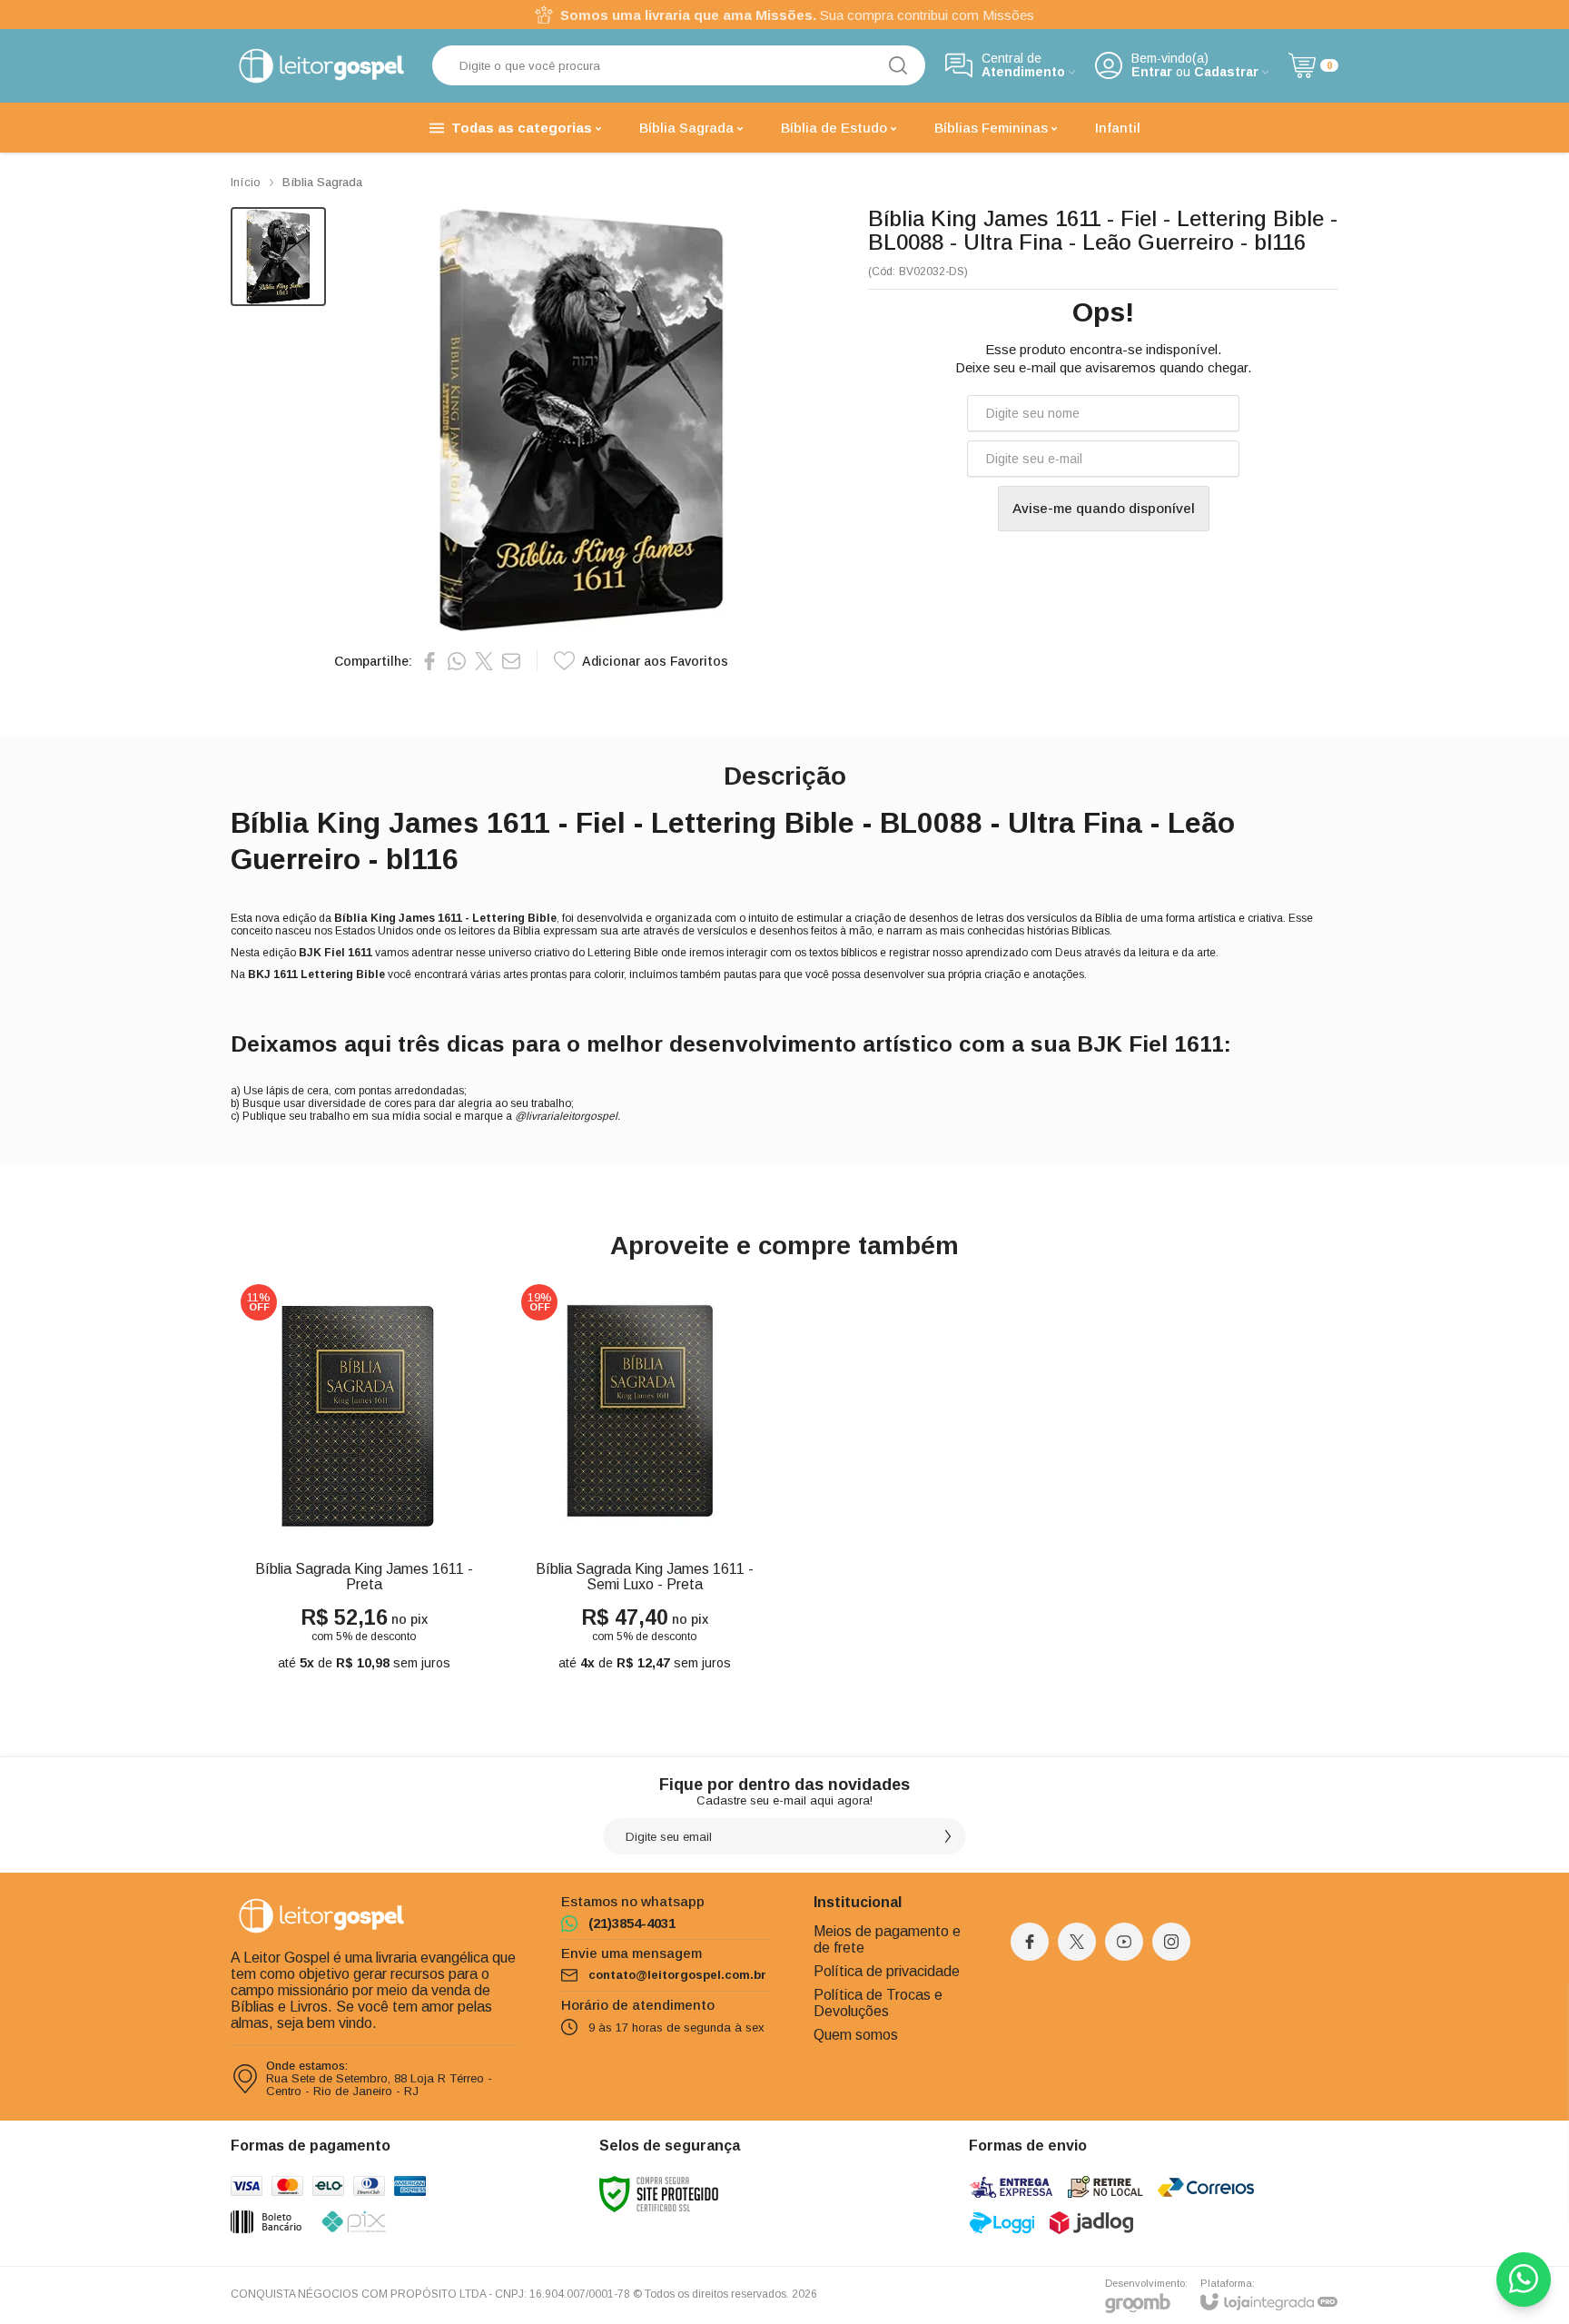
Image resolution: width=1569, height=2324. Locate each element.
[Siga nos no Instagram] (1171, 1942)
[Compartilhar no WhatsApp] (457, 661)
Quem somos (856, 2035)
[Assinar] (948, 1836)
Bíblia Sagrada (322, 182)
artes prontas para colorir (563, 974)
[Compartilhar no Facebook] (429, 661)
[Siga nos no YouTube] (1124, 1942)
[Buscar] (898, 65)
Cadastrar (1226, 72)
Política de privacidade (887, 1971)
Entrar (1152, 72)
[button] (278, 257)
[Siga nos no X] (1077, 1942)
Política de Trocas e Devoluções (878, 2003)
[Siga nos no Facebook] (1030, 1942)
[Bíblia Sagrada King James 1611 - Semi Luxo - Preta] (644, 1479)
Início (246, 182)
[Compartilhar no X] (484, 661)
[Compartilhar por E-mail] (511, 661)
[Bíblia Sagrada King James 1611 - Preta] (364, 1479)
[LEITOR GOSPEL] (321, 66)
